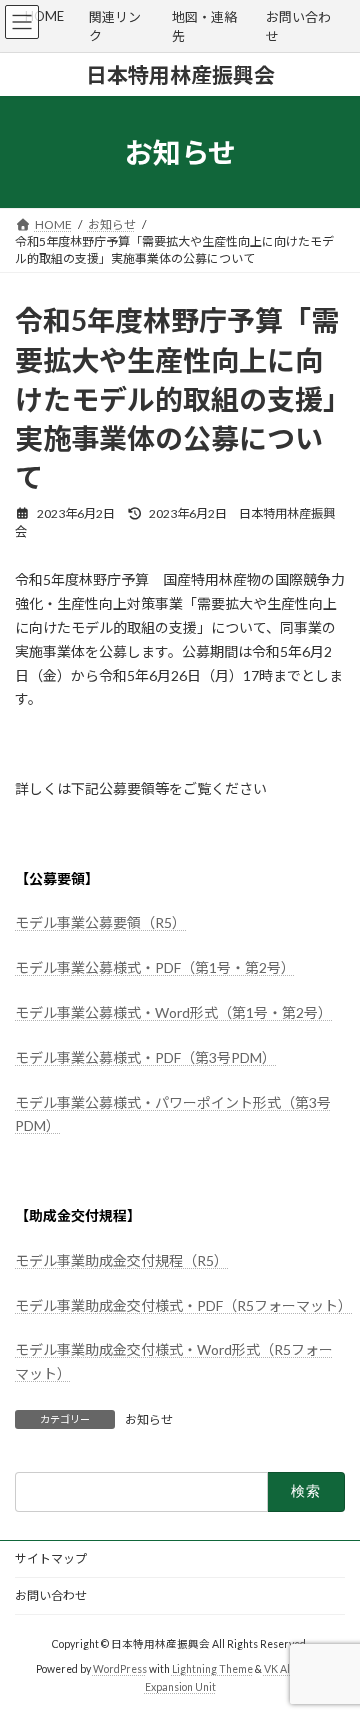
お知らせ (149, 1419)
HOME (44, 16)
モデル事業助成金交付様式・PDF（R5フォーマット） (183, 1305)
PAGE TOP (331, 1645)
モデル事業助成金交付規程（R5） (121, 1260)
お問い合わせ (51, 1595)
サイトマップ (51, 1558)
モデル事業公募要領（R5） (100, 922)
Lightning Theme (212, 1669)
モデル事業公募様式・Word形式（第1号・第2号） (173, 1012)
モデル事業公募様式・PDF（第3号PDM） (145, 1057)
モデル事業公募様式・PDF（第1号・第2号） (155, 967)
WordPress (120, 1669)
